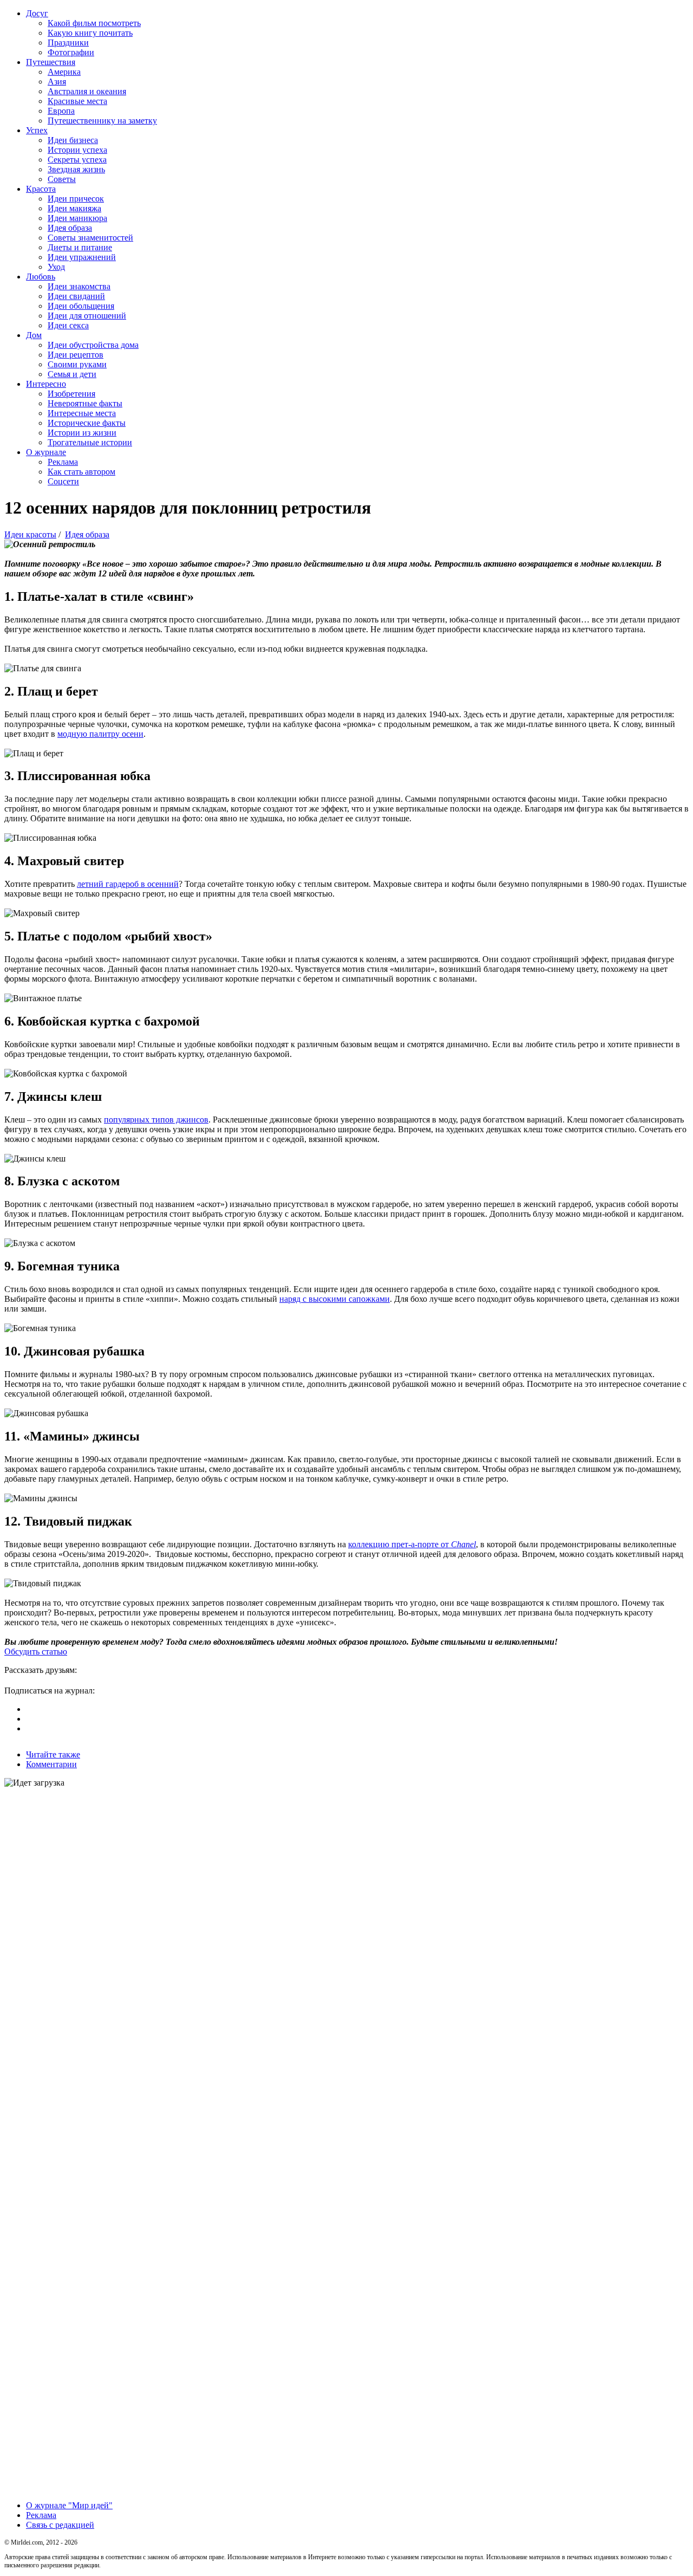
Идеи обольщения (81, 306)
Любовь (41, 277)
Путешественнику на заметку (102, 121)
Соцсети (63, 481)
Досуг (37, 13)
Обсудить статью (36, 1652)
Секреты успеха (77, 160)
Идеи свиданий (76, 296)
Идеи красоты (30, 534)
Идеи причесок (76, 199)
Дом (34, 335)
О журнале (46, 452)
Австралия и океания (87, 91)
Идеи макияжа (74, 208)
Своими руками (77, 364)
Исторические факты (87, 423)
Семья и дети (72, 374)
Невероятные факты (85, 403)
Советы (62, 179)
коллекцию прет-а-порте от (412, 1544)
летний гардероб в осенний (128, 884)
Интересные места (82, 413)
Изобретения (71, 394)
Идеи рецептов (76, 355)
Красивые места (77, 101)
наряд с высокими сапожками (335, 1299)
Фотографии (71, 52)
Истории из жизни (82, 433)
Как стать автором (81, 472)
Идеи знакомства (79, 286)
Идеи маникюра (77, 218)
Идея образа (70, 228)
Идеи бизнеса (73, 140)
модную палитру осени (100, 734)
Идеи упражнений (82, 257)
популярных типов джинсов (156, 1120)
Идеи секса (68, 325)
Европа (61, 111)
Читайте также (53, 1754)
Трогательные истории (90, 442)
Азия (57, 82)
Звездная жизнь (76, 169)
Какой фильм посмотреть (94, 23)
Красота (41, 189)
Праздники (68, 43)
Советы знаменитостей (90, 238)
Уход (56, 267)
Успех (37, 130)
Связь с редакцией (60, 2525)
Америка (64, 72)
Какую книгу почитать (90, 33)
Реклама (63, 462)
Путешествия (51, 62)
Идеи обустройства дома (93, 345)
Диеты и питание (80, 247)
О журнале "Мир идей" (69, 2505)
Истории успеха (77, 150)
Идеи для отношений (87, 316)
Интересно (46, 384)
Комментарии (51, 1764)
